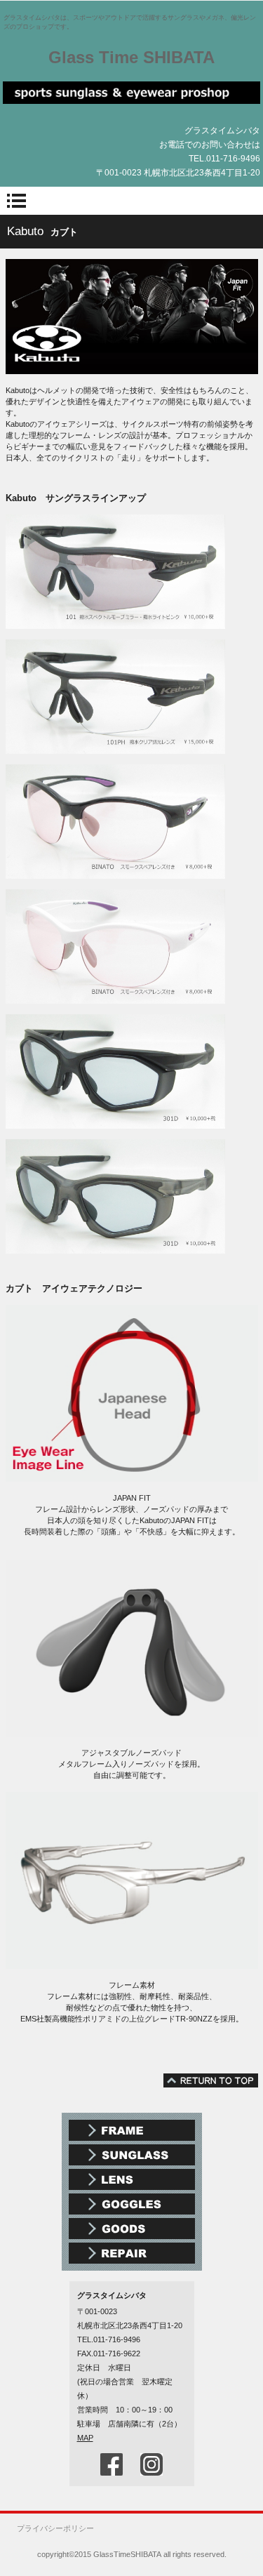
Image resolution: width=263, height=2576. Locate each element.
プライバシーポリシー (55, 2528)
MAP (85, 2438)
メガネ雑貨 (132, 2229)
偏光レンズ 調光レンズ (132, 2179)
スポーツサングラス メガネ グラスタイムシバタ (132, 99)
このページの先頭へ (211, 2080)
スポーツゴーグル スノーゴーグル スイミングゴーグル (132, 2204)
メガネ (132, 2130)
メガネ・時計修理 (132, 2253)
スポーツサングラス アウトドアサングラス (132, 2155)
